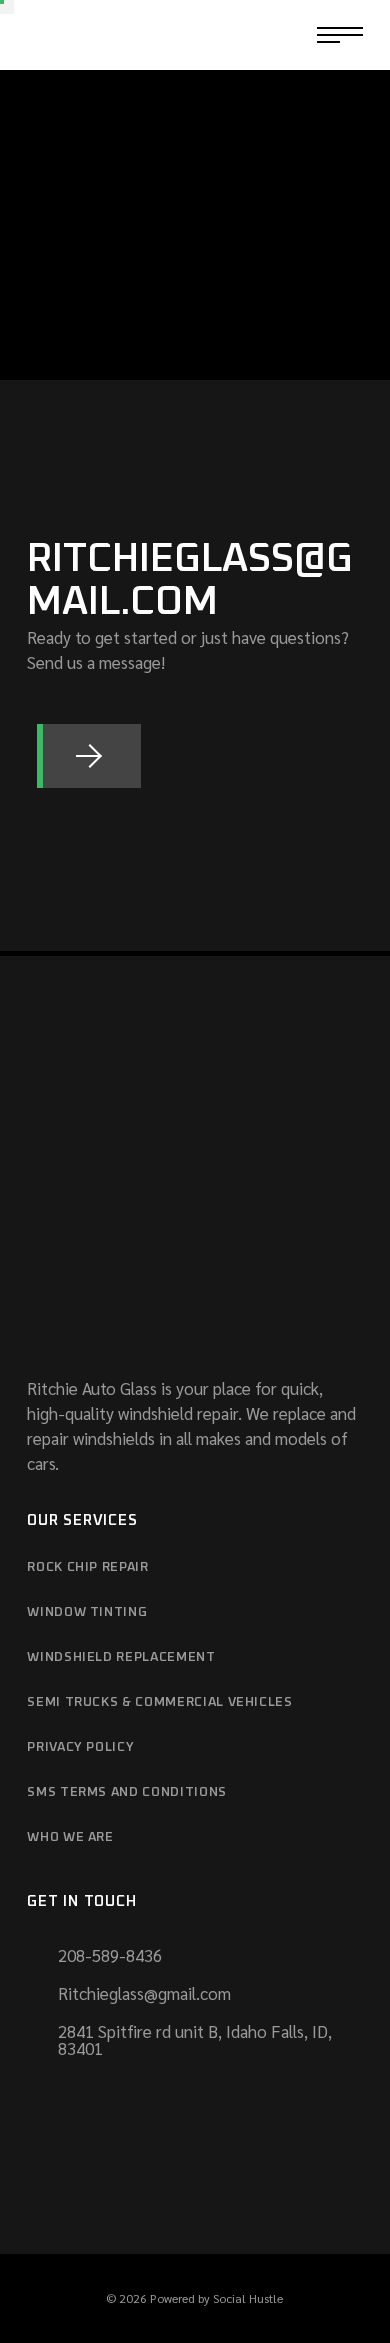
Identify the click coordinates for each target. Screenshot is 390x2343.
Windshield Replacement (121, 1657)
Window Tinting (87, 1612)
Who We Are (70, 1837)
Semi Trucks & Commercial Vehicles (159, 1702)
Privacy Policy (80, 1747)
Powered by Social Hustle (216, 2298)
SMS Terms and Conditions (127, 1792)
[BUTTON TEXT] (88, 756)
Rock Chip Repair (87, 1567)
